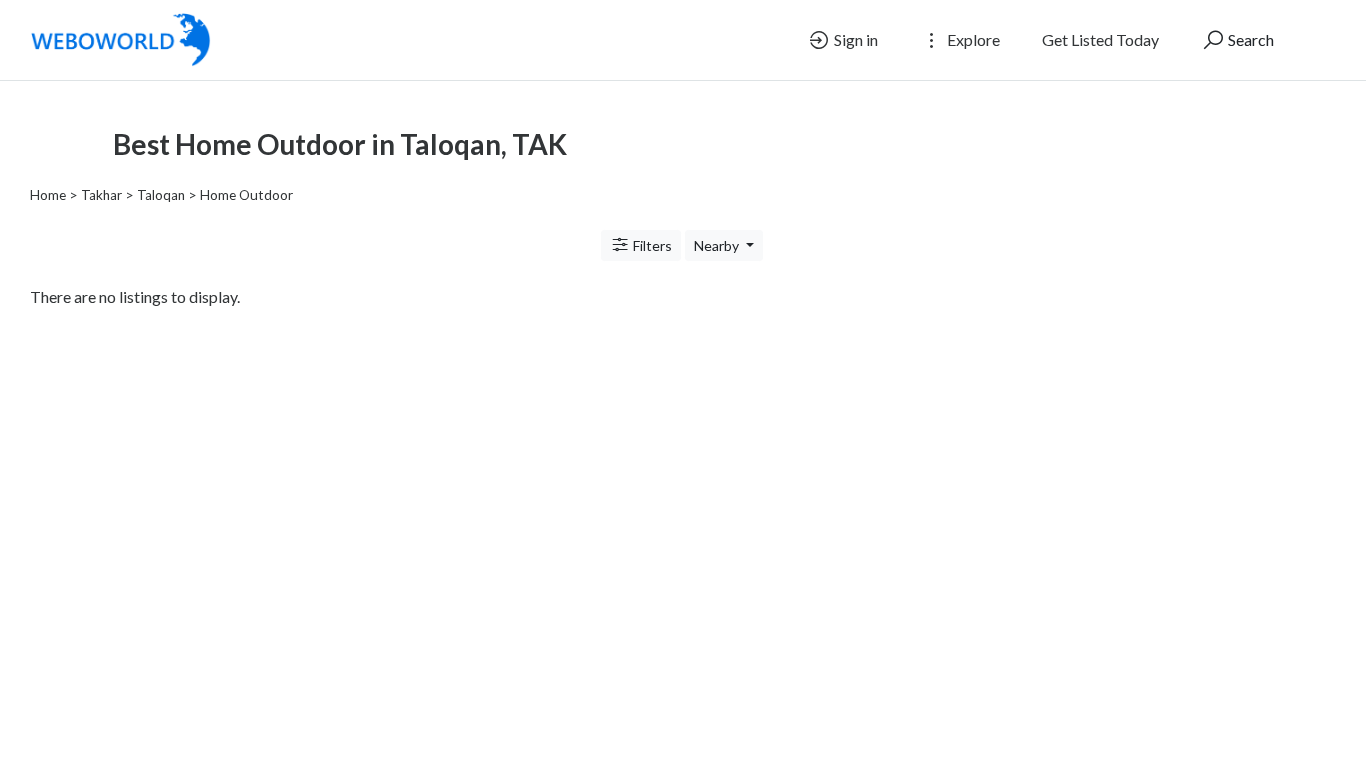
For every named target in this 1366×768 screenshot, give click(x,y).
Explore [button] (972, 39)
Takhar (101, 195)
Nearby (718, 245)
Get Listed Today (1100, 39)
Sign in (854, 39)
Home (48, 195)
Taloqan (161, 195)
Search (1249, 39)
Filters (651, 245)
